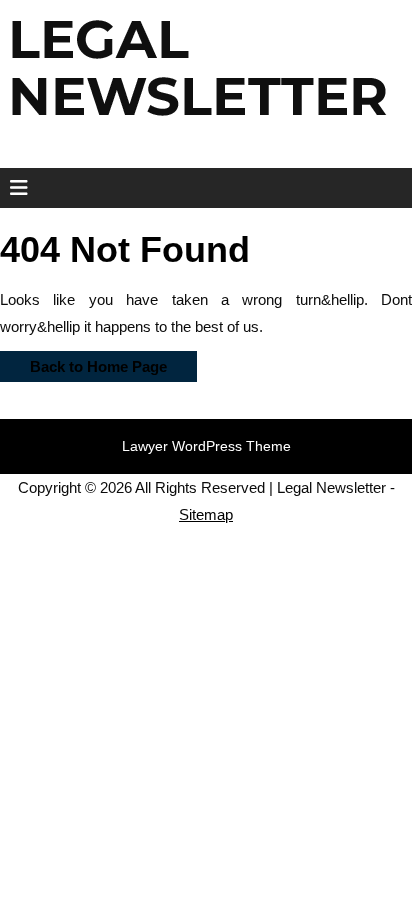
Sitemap (206, 514)
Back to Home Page (83, 363)
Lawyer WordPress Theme (206, 446)
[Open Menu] (12, 188)
